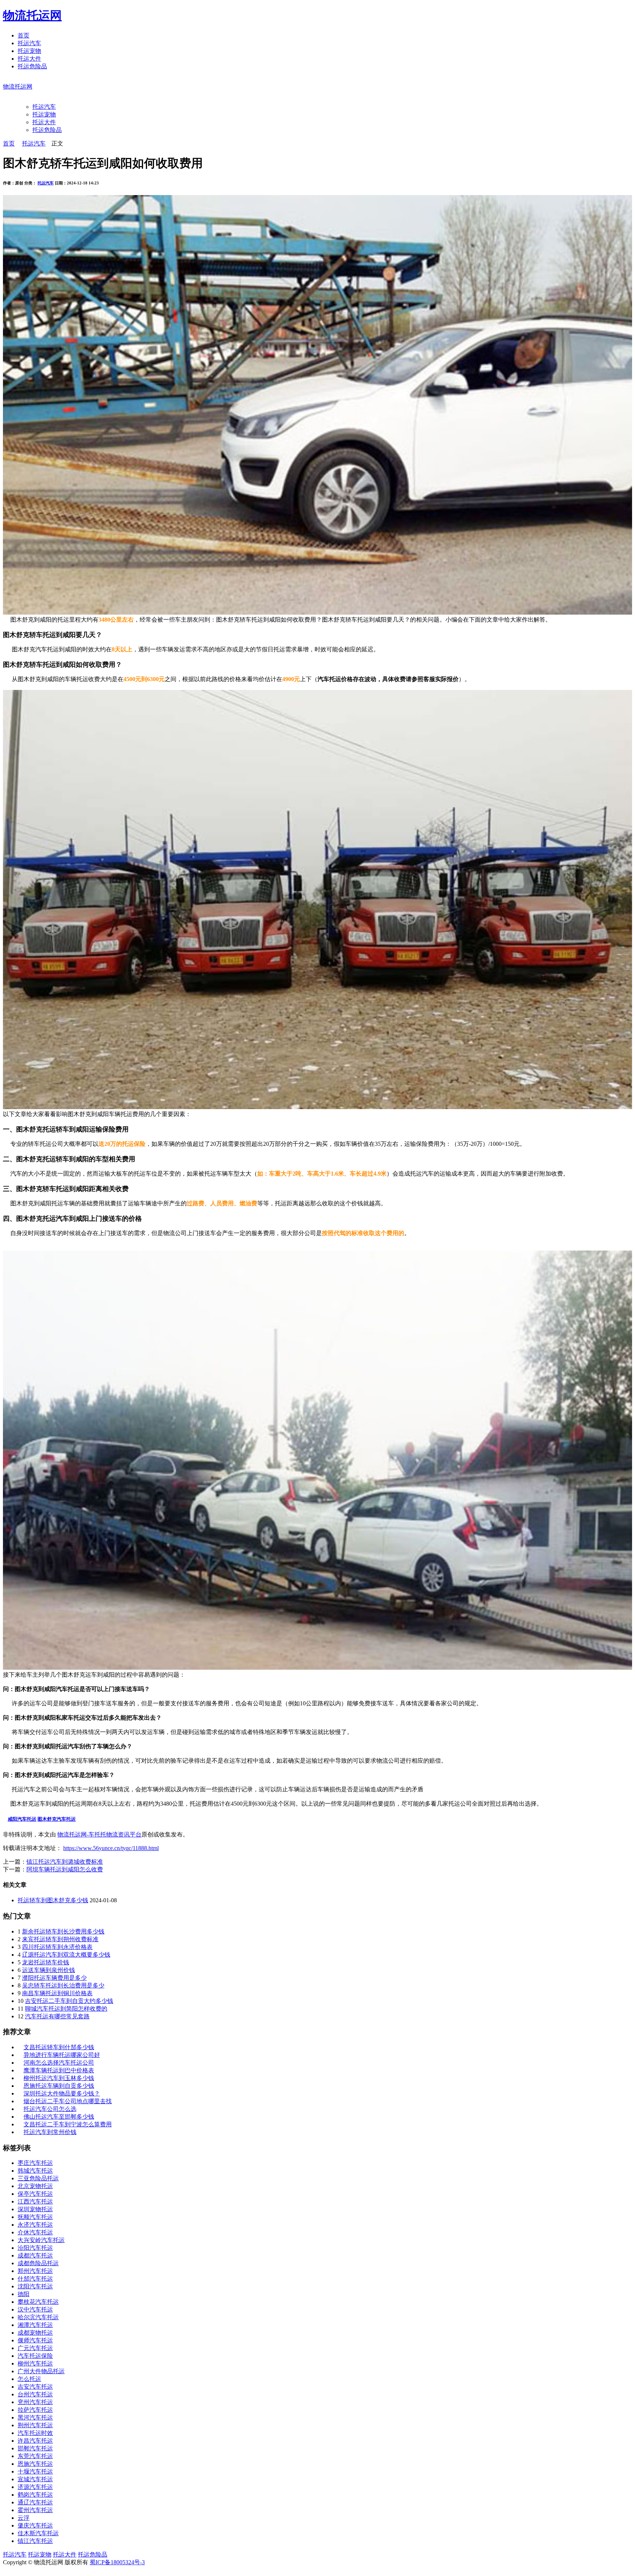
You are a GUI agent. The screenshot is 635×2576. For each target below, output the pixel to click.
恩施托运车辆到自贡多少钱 (59, 2086)
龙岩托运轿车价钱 (46, 1962)
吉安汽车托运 (35, 2387)
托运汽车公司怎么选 (50, 2109)
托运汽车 (29, 43)
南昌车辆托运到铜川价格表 (57, 1993)
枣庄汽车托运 (35, 2163)
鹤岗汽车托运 (35, 2495)
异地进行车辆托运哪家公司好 (62, 2055)
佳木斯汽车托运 (38, 2533)
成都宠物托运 (35, 2333)
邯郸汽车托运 (35, 2448)
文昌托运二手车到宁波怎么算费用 (68, 2124)
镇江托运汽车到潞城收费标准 (65, 1862)
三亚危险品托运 (38, 2178)
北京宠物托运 (35, 2186)
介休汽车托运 (35, 2232)
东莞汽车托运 (35, 2456)
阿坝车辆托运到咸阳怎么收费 (65, 1869)
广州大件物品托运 (41, 2371)
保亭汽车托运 (35, 2194)
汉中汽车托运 (35, 2309)
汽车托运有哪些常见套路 (57, 2016)
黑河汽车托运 (35, 2417)
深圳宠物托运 (35, 2209)
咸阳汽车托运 (22, 1819)
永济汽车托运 (35, 2225)
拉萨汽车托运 (35, 2410)
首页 (24, 35)
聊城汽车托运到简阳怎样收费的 (66, 2009)
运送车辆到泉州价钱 (49, 1970)
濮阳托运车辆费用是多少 (54, 1978)
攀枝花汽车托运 (38, 2302)
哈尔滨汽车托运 (38, 2317)
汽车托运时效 (35, 2433)
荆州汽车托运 (35, 2425)
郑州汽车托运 (35, 2271)
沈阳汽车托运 (35, 2286)
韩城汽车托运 (35, 2171)
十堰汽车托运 (35, 2471)
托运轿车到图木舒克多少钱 (53, 1900)
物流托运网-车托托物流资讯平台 (99, 1834)
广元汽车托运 (35, 2348)
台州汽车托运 (35, 2394)
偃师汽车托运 (35, 2340)
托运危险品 (32, 66)
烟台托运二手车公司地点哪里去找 (68, 2101)
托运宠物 (29, 51)
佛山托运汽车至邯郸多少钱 (59, 2117)
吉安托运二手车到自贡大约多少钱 (69, 2001)
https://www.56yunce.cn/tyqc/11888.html (111, 1848)
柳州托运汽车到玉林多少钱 (59, 2078)
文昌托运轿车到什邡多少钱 (59, 2047)
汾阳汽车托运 (35, 2248)
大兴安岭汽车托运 (41, 2240)
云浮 (24, 2518)
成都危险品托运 (38, 2263)
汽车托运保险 (35, 2356)
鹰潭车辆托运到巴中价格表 (59, 2070)
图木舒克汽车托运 (57, 1819)
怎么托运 (29, 2379)
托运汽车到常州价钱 (50, 2132)
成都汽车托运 (35, 2255)
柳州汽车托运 (35, 2363)
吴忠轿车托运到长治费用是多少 (63, 1985)
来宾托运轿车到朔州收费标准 (60, 1939)
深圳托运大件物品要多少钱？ (62, 2093)
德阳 (24, 2294)
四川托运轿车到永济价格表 (57, 1947)
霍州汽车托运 (35, 2510)
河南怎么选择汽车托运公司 (59, 2063)
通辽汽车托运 (35, 2502)
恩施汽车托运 (35, 2464)
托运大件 (29, 59)
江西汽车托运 (35, 2201)
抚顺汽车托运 (35, 2217)
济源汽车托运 (35, 2487)
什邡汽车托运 (35, 2279)
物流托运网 (32, 15)
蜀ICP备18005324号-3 (117, 2562)
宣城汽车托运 (35, 2479)
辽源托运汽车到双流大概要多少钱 (66, 1955)
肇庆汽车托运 (35, 2525)
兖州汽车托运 (35, 2402)
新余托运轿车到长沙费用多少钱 (63, 1931)
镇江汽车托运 (35, 2541)
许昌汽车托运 (35, 2441)
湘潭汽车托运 (35, 2325)
